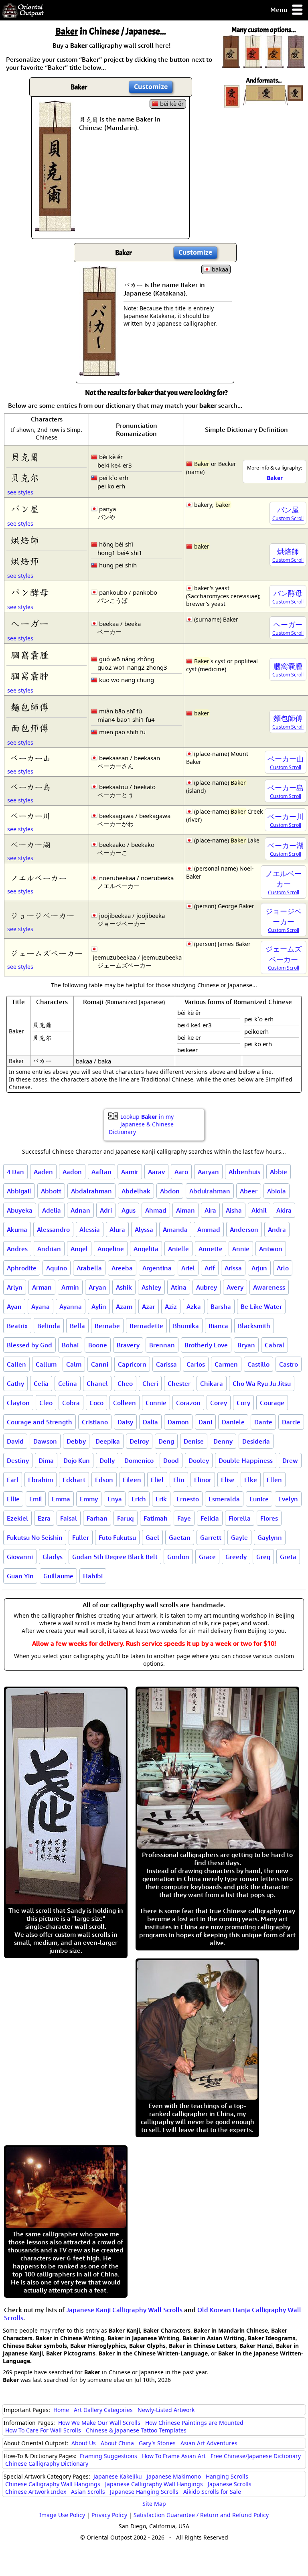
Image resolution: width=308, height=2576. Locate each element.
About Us (84, 2443)
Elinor (203, 1480)
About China (117, 2443)
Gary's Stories (157, 2443)
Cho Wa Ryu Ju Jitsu (262, 1383)
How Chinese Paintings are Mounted (194, 2423)
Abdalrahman (91, 1191)
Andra (277, 1229)
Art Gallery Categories (103, 2410)
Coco (96, 1403)
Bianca (218, 1326)
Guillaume (58, 1576)
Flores (269, 1518)
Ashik (124, 1287)
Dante (263, 1422)
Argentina (157, 1268)
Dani (205, 1422)
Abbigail (19, 1191)
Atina (179, 1287)
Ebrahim (41, 1480)
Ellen (274, 1480)
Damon (178, 1422)
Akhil (259, 1210)
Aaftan (101, 1172)
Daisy (125, 1422)
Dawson (45, 1441)
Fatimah (156, 1518)
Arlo (283, 1268)
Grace (207, 1557)
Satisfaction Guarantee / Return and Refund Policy (201, 2515)
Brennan (162, 1345)
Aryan (97, 1287)
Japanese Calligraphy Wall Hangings (154, 2484)
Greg (263, 1557)
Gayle (239, 1537)
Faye (184, 1518)
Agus (129, 1210)
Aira (210, 1210)
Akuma (17, 1229)
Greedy (236, 1557)
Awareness (269, 1287)
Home (61, 2410)
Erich (139, 1499)
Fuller (81, 1537)
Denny (223, 1441)
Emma (61, 1499)
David (15, 1441)
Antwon (271, 1249)
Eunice (259, 1499)
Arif (210, 1268)
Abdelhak (136, 1191)
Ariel (188, 1268)
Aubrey (207, 1287)
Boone (98, 1345)
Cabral (275, 1345)
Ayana (41, 1306)
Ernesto (188, 1499)
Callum (46, 1364)
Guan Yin (20, 1576)
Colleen (125, 1403)
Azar (149, 1306)
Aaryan (208, 1172)
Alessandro (53, 1229)
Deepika (108, 1441)
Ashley (151, 1287)
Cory (243, 1403)
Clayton (18, 1403)
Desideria (256, 1441)
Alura (117, 1229)
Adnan (80, 1210)
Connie (156, 1403)
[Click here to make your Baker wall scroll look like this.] (55, 227)
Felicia (210, 1518)
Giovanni (20, 1557)
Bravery (128, 1345)
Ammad (209, 1229)
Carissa (166, 1364)
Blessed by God (29, 1345)
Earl (13, 1480)
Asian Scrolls (88, 2492)
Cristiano (95, 1422)
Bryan (246, 1345)
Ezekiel (17, 1518)
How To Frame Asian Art (174, 2456)
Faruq (126, 1518)
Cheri (150, 1383)
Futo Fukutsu (117, 1537)
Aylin (99, 1306)
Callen (16, 1364)
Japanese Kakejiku (118, 2476)
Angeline (111, 1249)
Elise (228, 1480)
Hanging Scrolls (227, 2476)
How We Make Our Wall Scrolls (99, 2423)
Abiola (277, 1191)
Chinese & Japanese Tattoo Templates (136, 2430)
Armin (70, 1287)
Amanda (175, 1229)
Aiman (185, 1210)
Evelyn (288, 1499)
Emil (36, 1499)
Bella (77, 1326)
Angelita (146, 1249)
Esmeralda (224, 1499)
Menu (280, 10)
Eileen (132, 1480)
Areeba (122, 1268)
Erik (161, 1499)
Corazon (188, 1403)
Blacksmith (254, 1326)
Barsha (221, 1306)
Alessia (90, 1229)
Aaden (43, 1172)
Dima (46, 1460)
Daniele (233, 1422)
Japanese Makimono (174, 2476)
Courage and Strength (40, 1422)
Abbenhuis (244, 1172)
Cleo (46, 1403)
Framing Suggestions (108, 2456)
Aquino (57, 1268)
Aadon (72, 1172)
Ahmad (156, 1210)
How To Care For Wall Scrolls (43, 2430)
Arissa (233, 1268)
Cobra (71, 1403)
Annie (241, 1249)
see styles (20, 492)
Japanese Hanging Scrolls (144, 2492)
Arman (42, 1287)
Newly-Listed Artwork (166, 2410)
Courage (272, 1403)
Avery (235, 1287)
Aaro (181, 1172)
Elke (251, 1480)
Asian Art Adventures (209, 2443)
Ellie (13, 1499)
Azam (124, 1306)
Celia (41, 1383)
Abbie (279, 1172)
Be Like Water (261, 1306)
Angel (79, 1249)
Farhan (97, 1518)
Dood (171, 1460)
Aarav (156, 1172)
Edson (104, 1480)
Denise (194, 1441)
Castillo (258, 1364)
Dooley (199, 1460)
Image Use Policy (62, 2515)
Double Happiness (246, 1460)
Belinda (49, 1326)
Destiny (18, 1460)
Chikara (212, 1383)
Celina (68, 1383)
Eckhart (74, 1480)
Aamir (130, 1172)
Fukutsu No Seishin (35, 1537)
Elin (179, 1480)
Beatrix (17, 1326)
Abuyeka (20, 1210)
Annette (211, 1249)
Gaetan (180, 1537)
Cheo (125, 1383)
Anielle (178, 1249)
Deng (166, 1441)
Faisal (69, 1518)
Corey (219, 1403)
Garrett (211, 1537)
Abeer (249, 1191)
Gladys (53, 1557)
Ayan (14, 1306)
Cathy (15, 1383)
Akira (284, 1210)
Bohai (70, 1345)
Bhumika (186, 1326)
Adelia (52, 1210)
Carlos (196, 1364)
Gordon (178, 1557)
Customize (151, 87)
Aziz (171, 1306)
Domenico (139, 1460)
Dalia (150, 1422)
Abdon (170, 1191)
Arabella (89, 1268)
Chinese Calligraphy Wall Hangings (53, 2484)
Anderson (244, 1229)
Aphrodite (22, 1268)
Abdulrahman (210, 1191)
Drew (290, 1460)
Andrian (49, 1249)
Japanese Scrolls (230, 2484)
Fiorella (240, 1518)
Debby (76, 1441)
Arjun (259, 1268)
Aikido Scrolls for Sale (212, 2492)
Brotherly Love (206, 1345)
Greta (288, 1557)
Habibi (93, 1576)
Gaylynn (270, 1537)
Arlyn (15, 1287)
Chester (179, 1383)
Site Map (154, 2504)
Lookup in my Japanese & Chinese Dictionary (141, 1124)
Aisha (234, 1210)
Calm (74, 1364)
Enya (115, 1499)
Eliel (157, 1480)
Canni (100, 1364)
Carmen (226, 1364)
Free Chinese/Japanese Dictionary (256, 2456)
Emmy (89, 1499)
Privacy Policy (109, 2515)
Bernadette (146, 1326)
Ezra (44, 1518)
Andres (17, 1249)
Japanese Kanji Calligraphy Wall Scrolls (124, 2310)
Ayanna (71, 1306)
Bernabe (107, 1326)
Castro (289, 1364)
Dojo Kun (77, 1460)
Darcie (291, 1422)
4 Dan (15, 1172)
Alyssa (144, 1229)
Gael (152, 1537)
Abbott (51, 1191)
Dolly (107, 1460)
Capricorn (132, 1364)
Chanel (97, 1383)
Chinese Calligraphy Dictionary (47, 2464)
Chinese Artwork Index (36, 2492)
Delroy (139, 1441)
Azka (194, 1306)
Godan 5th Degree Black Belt (115, 1557)
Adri (106, 1210)
